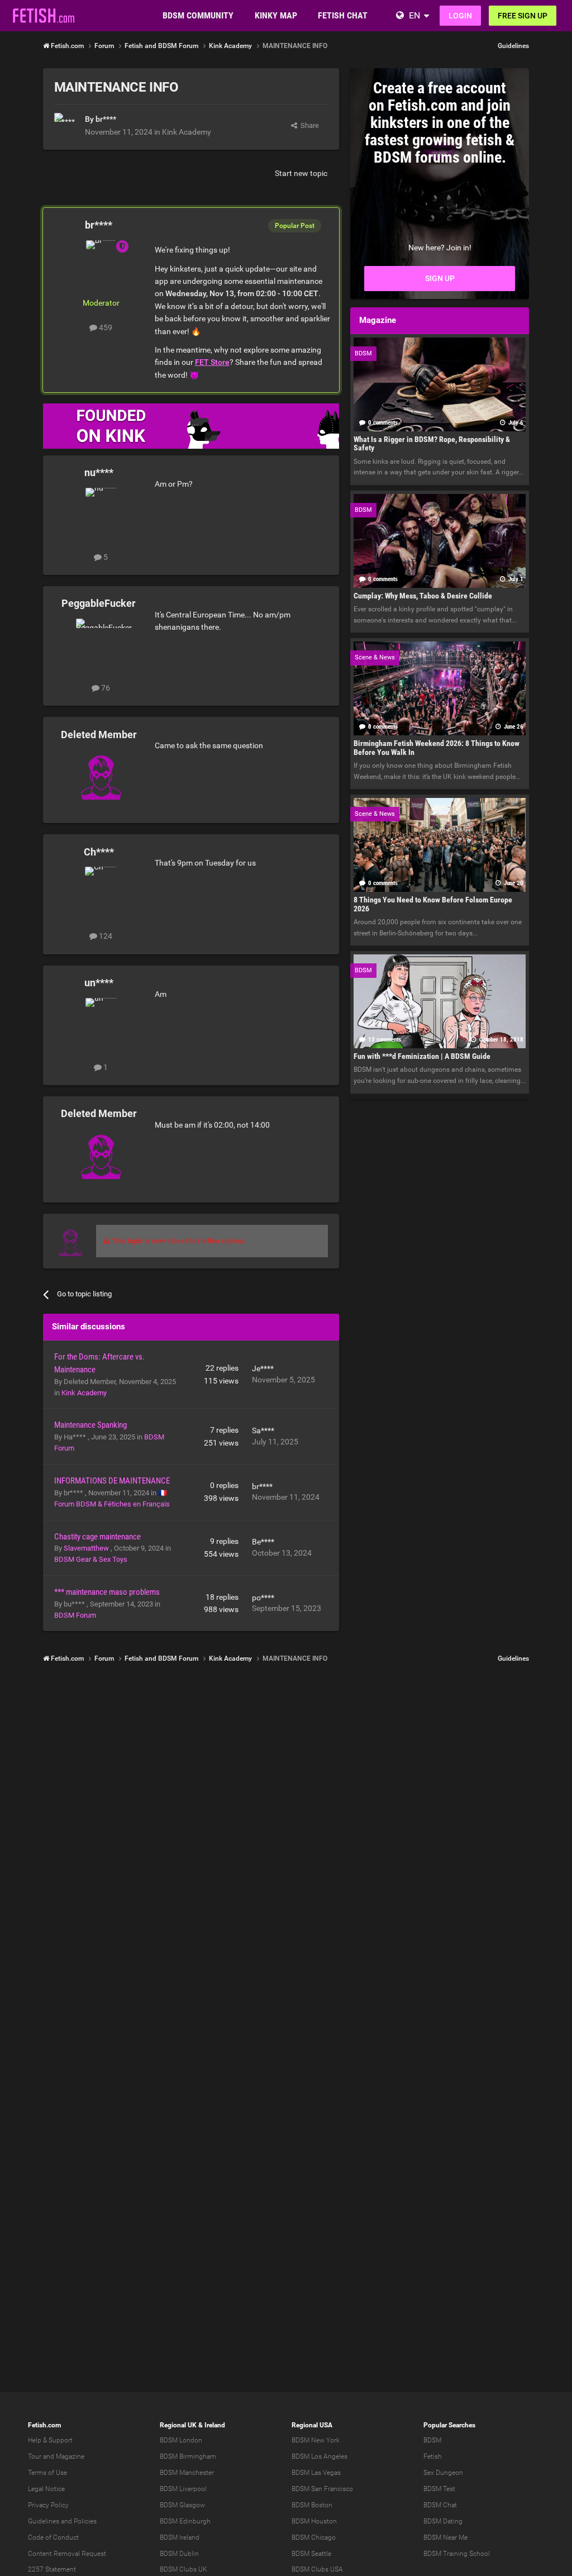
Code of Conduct (53, 2537)
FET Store (212, 362)
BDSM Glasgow (182, 2505)
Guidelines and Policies (62, 2521)
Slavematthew (87, 1548)
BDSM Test (439, 2489)
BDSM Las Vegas (316, 2473)
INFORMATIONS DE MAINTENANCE (112, 1481)
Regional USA (312, 2425)
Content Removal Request (67, 2554)
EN (414, 15)
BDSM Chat (440, 2505)
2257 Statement (52, 2569)
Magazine (70, 2456)
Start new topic (301, 173)
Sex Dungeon (443, 2473)
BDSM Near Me (445, 2537)
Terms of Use (47, 2473)
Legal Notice (46, 2489)
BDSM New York (316, 2440)
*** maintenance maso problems (107, 1592)
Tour (35, 2456)
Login (460, 16)
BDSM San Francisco (322, 2489)
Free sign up (523, 16)
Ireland (215, 2425)
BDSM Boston (312, 2505)
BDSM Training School (457, 2554)
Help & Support (50, 2440)
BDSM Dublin (179, 2554)
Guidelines (513, 46)
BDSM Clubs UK (183, 2569)
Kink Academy (187, 132)
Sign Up (440, 278)
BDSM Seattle (311, 2554)
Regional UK (178, 2425)
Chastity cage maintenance (97, 1537)
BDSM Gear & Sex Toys (91, 1559)
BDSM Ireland (180, 2537)
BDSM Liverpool (183, 2489)
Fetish (433, 2456)
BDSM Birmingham (188, 2456)
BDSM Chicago (314, 2537)
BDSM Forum (75, 1615)
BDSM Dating (443, 2521)
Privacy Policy (48, 2505)
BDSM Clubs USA (317, 2569)
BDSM (432, 2440)
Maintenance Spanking (90, 1425)
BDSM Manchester (187, 2473)
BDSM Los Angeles (320, 2456)
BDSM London (181, 2440)
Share (308, 125)
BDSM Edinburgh (185, 2521)
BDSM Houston (314, 2521)
